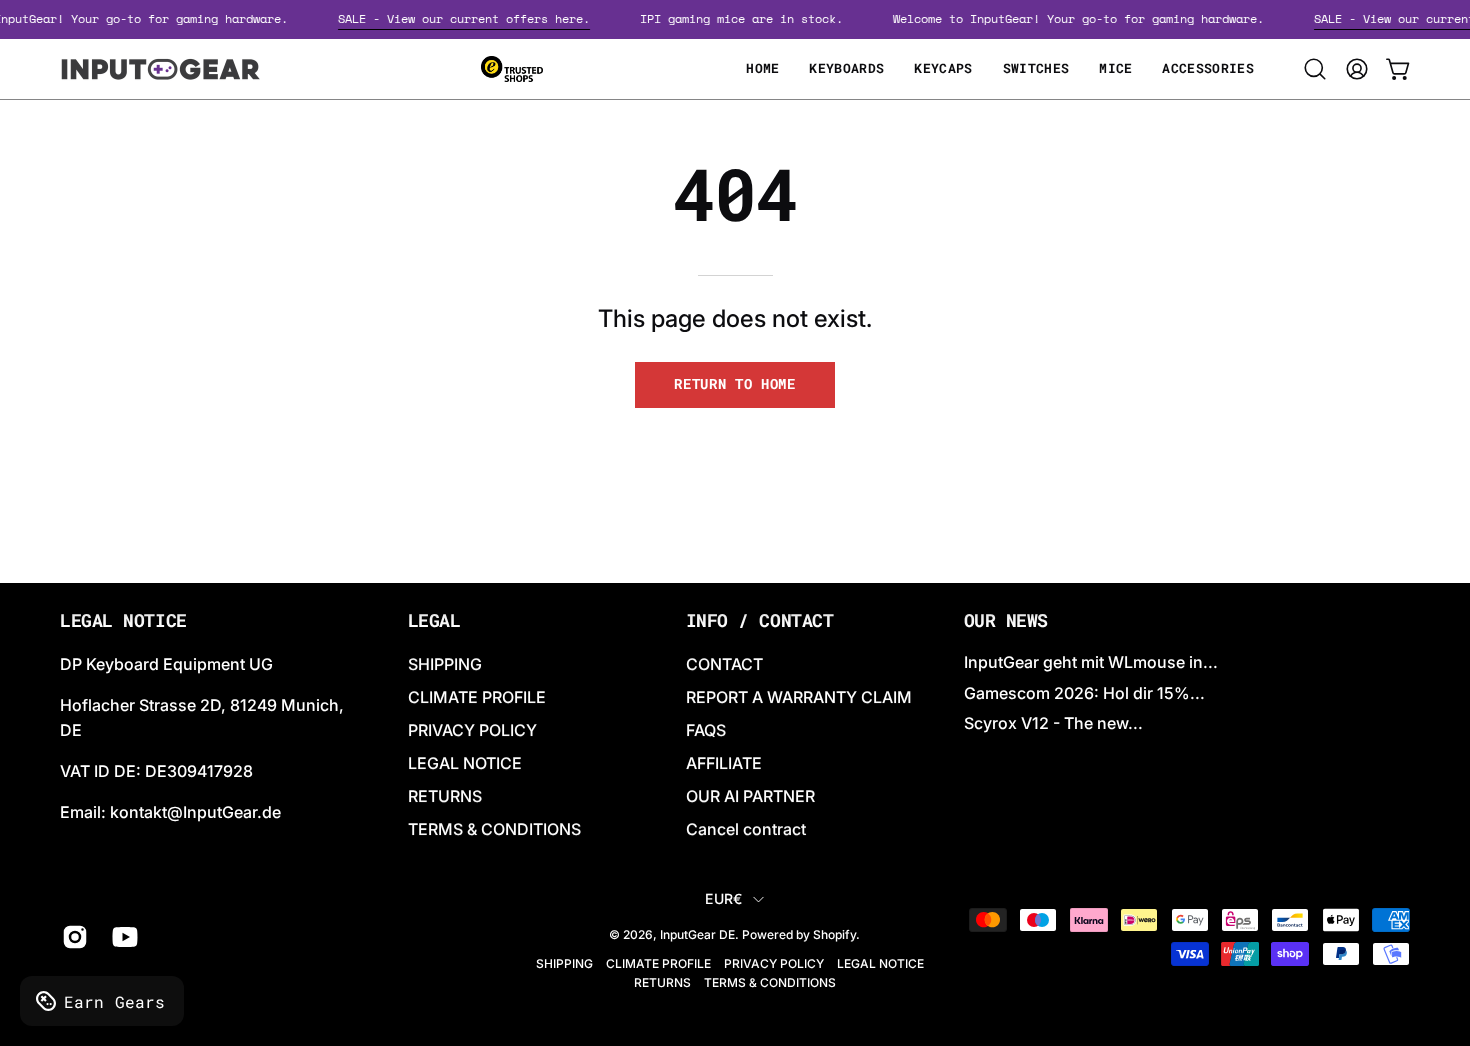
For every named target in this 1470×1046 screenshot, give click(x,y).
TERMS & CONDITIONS (494, 829)
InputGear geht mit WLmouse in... (1091, 662)
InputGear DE (697, 934)
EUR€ (723, 898)
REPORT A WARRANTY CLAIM (799, 697)
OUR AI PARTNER (750, 796)
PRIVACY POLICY (472, 730)
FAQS (706, 730)
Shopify (834, 934)
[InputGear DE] (160, 69)
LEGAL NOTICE (465, 763)
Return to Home (735, 384)
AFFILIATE (724, 763)
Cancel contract (746, 829)
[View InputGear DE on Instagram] (72, 937)
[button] (1315, 69)
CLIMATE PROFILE (477, 697)
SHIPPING (445, 664)
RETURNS (445, 796)
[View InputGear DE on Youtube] (122, 937)
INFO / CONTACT (760, 621)
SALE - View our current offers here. (472, 18)
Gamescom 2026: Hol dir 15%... (1084, 693)
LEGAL (434, 621)
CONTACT (724, 664)
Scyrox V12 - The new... (1053, 723)
